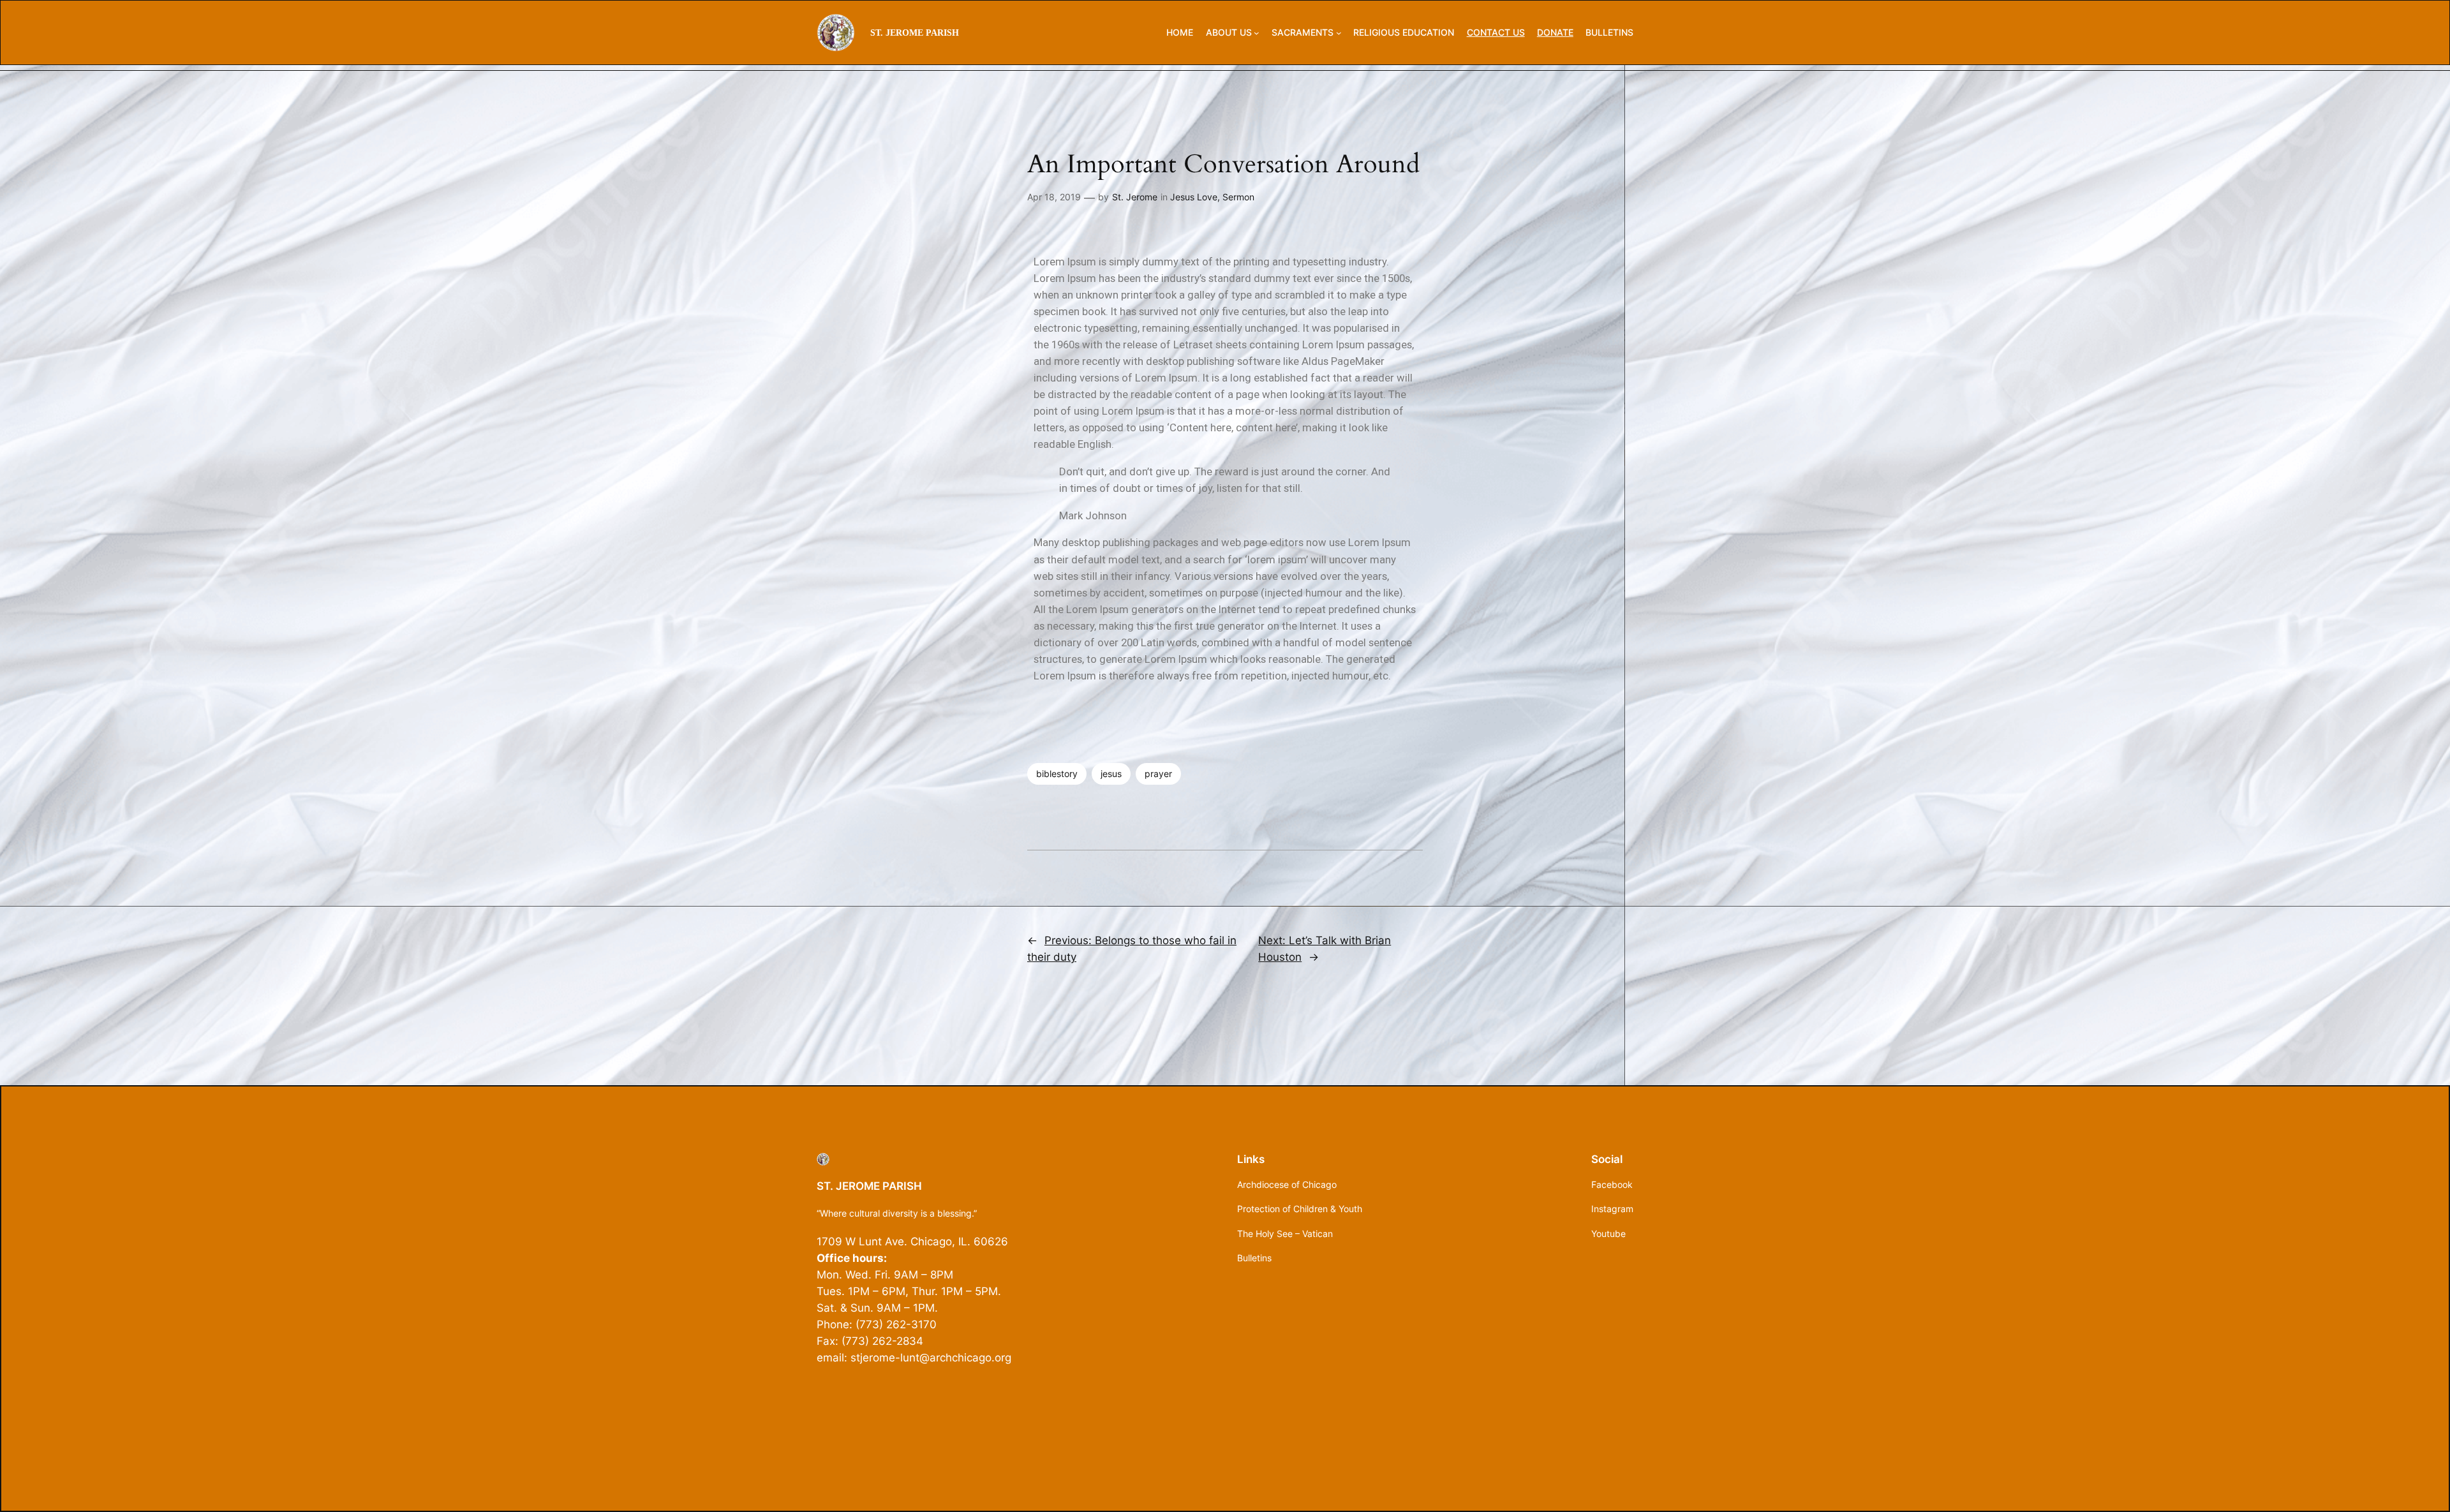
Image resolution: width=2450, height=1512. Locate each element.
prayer (1158, 774)
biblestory (1057, 774)
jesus (1111, 774)
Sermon (1238, 197)
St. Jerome (1135, 197)
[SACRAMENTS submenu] (1339, 33)
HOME (1180, 32)
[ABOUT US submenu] (1257, 33)
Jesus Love (1194, 197)
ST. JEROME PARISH (915, 33)
